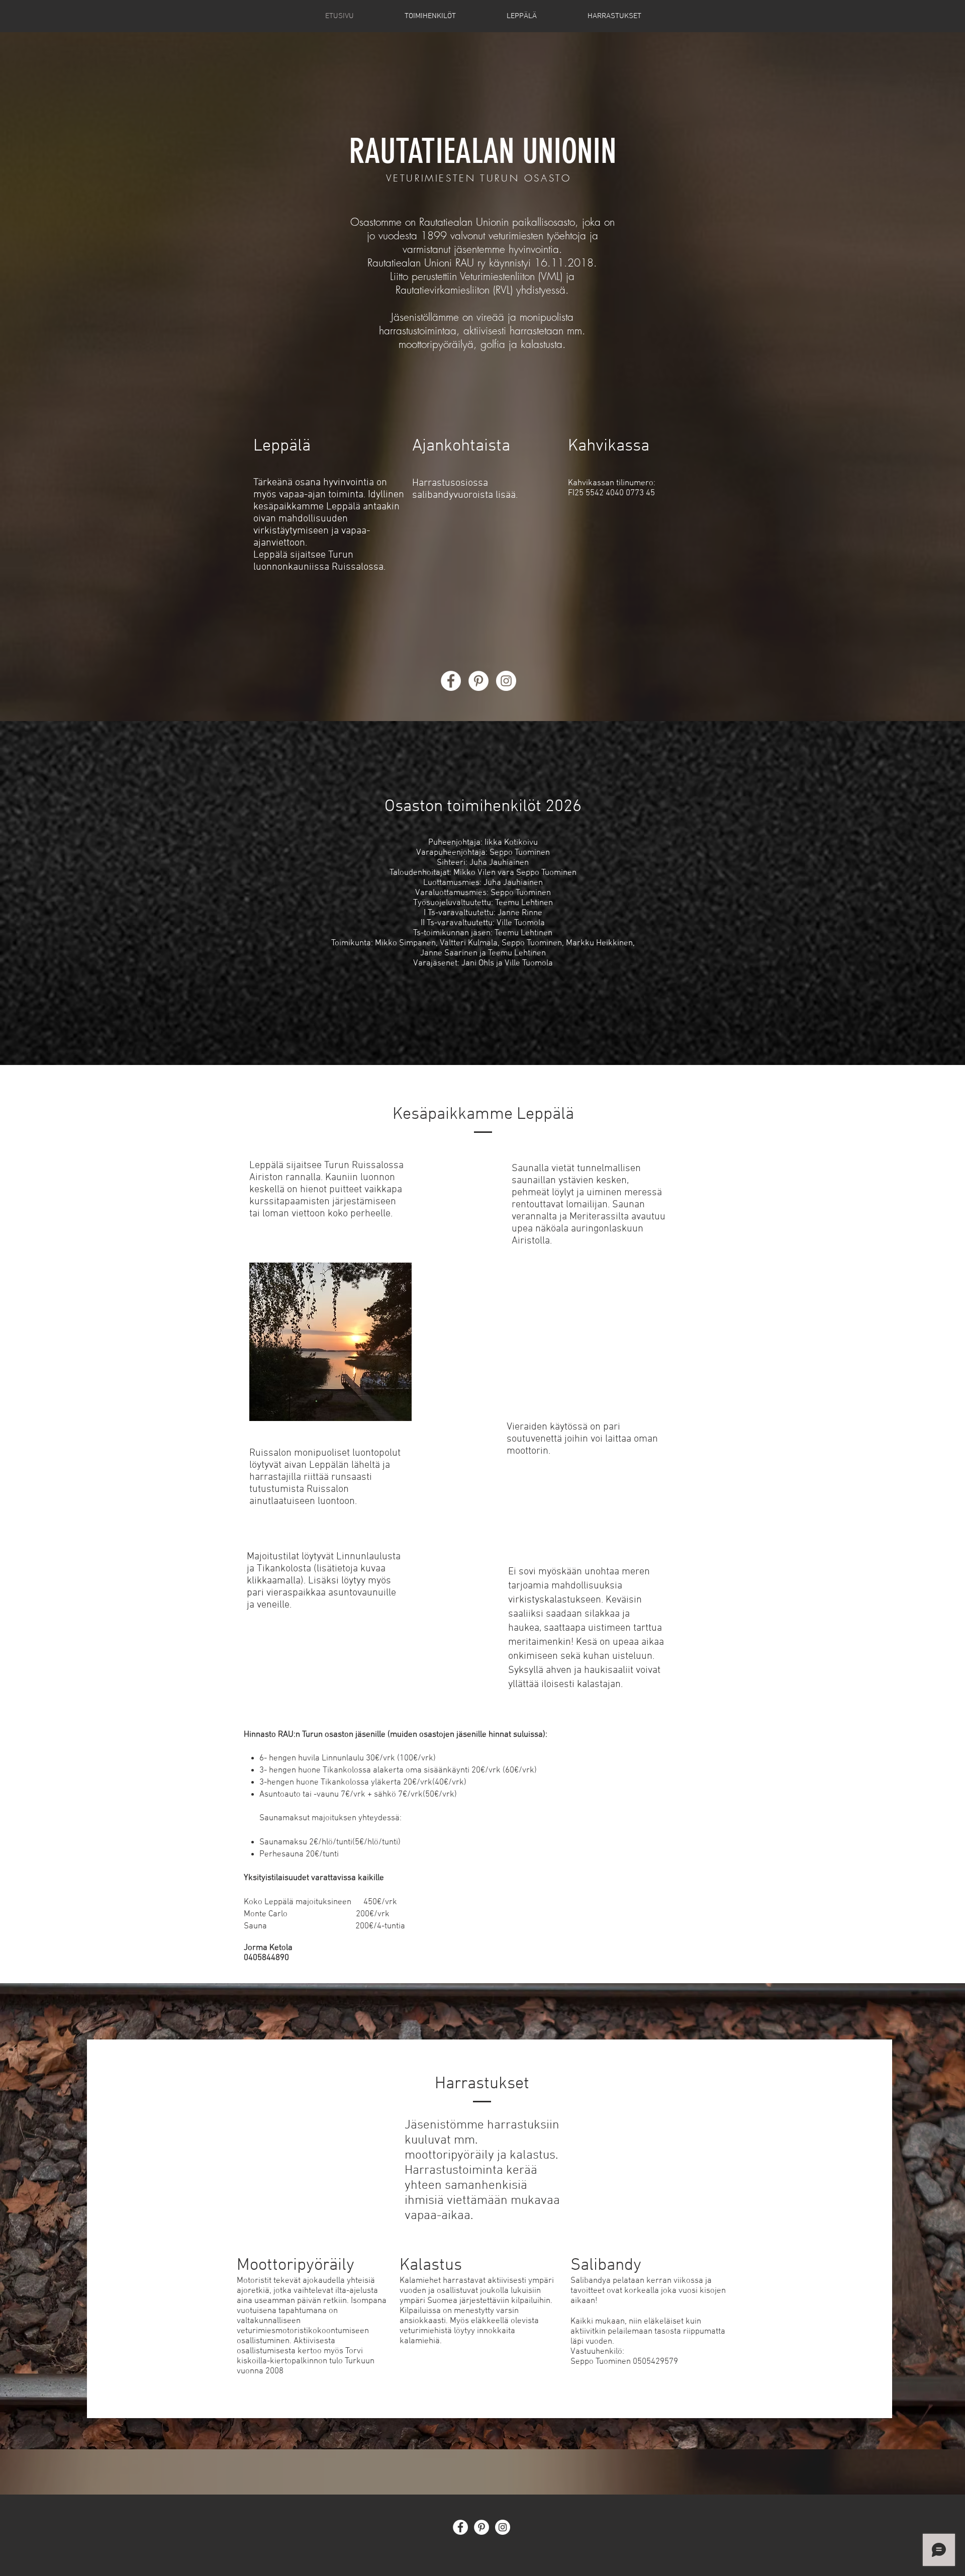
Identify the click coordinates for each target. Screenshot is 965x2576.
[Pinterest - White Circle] (478, 681)
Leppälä (282, 446)
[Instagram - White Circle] (506, 681)
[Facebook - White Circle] (451, 681)
